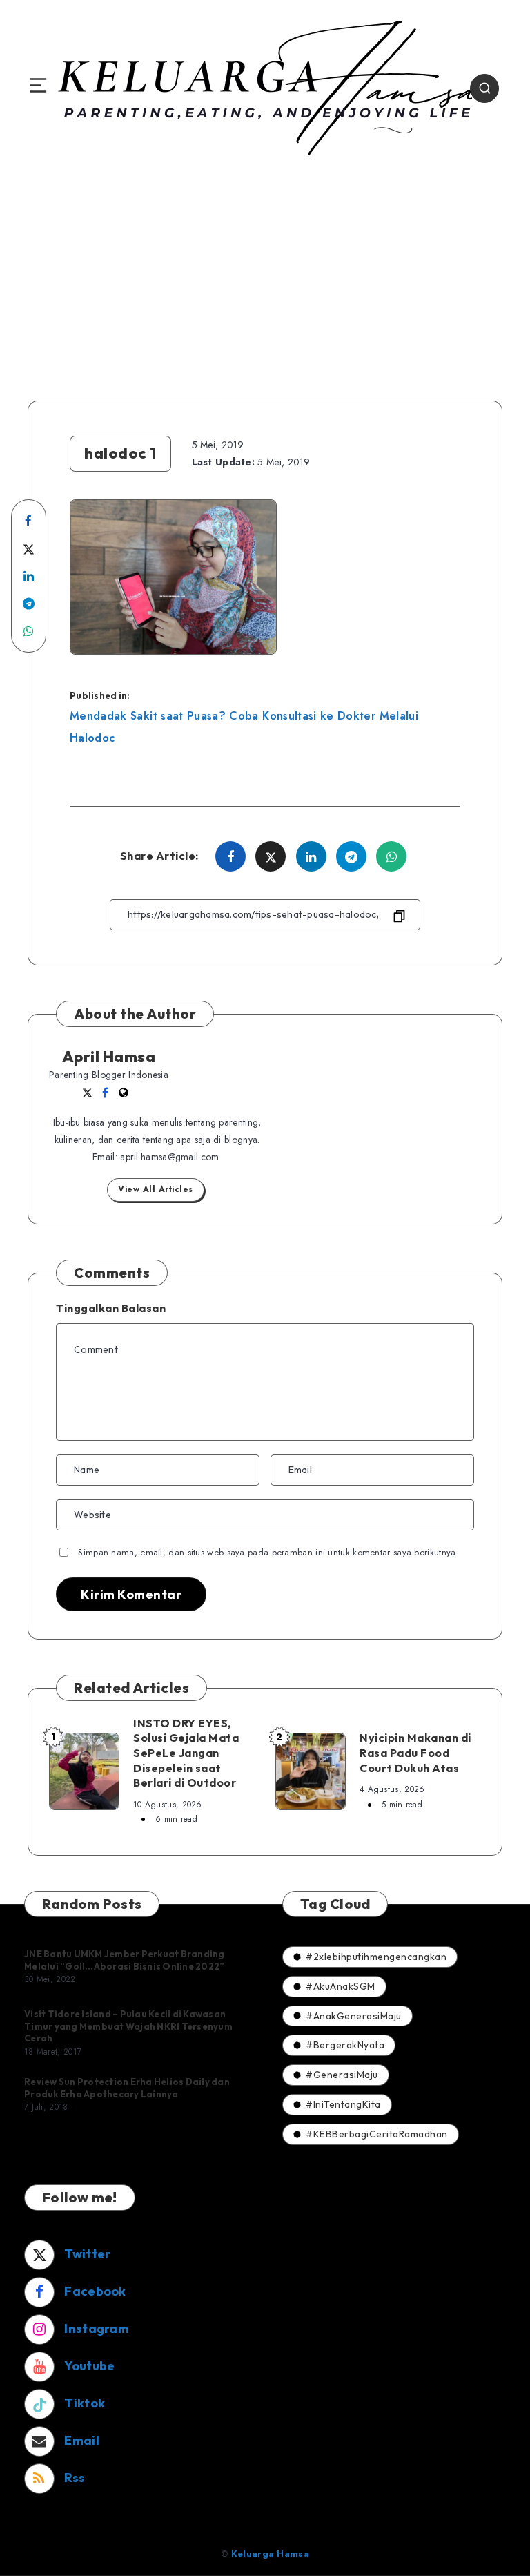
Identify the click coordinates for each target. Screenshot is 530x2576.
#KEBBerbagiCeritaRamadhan (377, 2134)
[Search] (484, 88)
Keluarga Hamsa (270, 2554)
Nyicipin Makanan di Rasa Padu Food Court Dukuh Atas (415, 1752)
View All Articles (156, 1189)
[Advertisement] (265, 276)
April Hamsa (109, 1057)
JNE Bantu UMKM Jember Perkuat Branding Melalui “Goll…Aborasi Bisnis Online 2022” (125, 1960)
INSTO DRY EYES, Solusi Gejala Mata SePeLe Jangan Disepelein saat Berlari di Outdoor (186, 1753)
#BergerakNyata (345, 2045)
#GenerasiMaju (342, 2075)
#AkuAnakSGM (341, 1986)
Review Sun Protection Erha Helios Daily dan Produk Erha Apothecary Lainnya (127, 2088)
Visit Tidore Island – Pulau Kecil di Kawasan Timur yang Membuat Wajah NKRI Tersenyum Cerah (128, 2026)
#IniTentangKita (343, 2104)
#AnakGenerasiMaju (354, 2016)
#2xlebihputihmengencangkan (376, 1957)
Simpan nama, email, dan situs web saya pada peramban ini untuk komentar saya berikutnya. (268, 1552)
